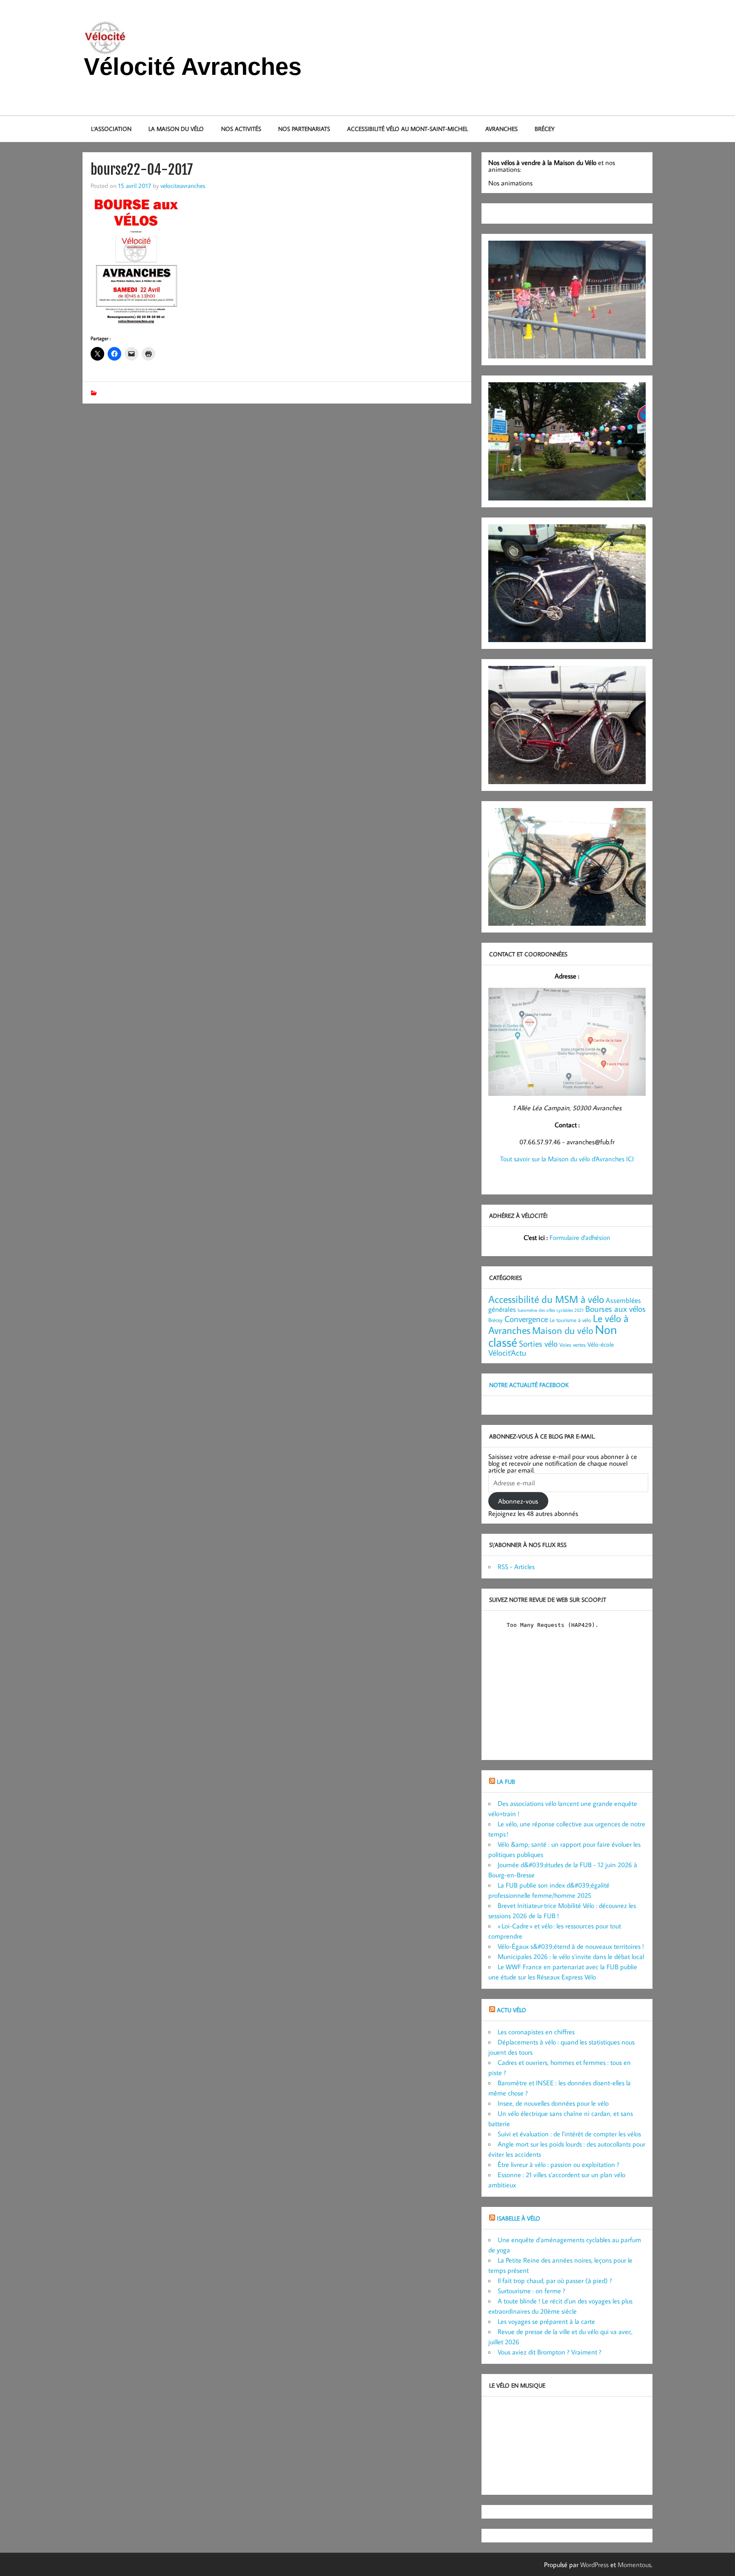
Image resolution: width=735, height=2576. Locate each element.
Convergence (526, 1319)
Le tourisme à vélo (570, 1320)
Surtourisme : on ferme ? (531, 2291)
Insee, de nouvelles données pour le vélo (553, 2103)
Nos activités (241, 129)
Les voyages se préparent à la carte (546, 2321)
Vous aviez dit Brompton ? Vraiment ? (550, 2352)
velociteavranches (183, 185)
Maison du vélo (563, 1330)
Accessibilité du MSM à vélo (546, 1299)
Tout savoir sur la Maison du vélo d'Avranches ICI (567, 1159)
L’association (111, 129)
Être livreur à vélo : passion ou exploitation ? (558, 2164)
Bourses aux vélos (615, 1308)
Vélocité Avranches (193, 67)
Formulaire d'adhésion (580, 1237)
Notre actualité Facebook (529, 1385)
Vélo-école (601, 1344)
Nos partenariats (304, 129)
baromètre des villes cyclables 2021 (551, 1310)
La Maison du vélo (176, 129)
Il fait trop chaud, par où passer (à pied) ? (555, 2280)
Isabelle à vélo (518, 2218)
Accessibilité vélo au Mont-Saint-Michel (407, 129)
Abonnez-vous (518, 1501)
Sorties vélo (538, 1343)
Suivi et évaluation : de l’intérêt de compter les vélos (569, 2134)
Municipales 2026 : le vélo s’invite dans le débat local (571, 1956)
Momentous (634, 2565)
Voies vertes (573, 1345)
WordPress (594, 2565)
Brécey (545, 129)
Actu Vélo (511, 2010)
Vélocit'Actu (507, 1352)
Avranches (501, 129)
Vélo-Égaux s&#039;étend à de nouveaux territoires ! (571, 1946)
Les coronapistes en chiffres (536, 2032)
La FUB (506, 1781)
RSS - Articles (516, 1567)
